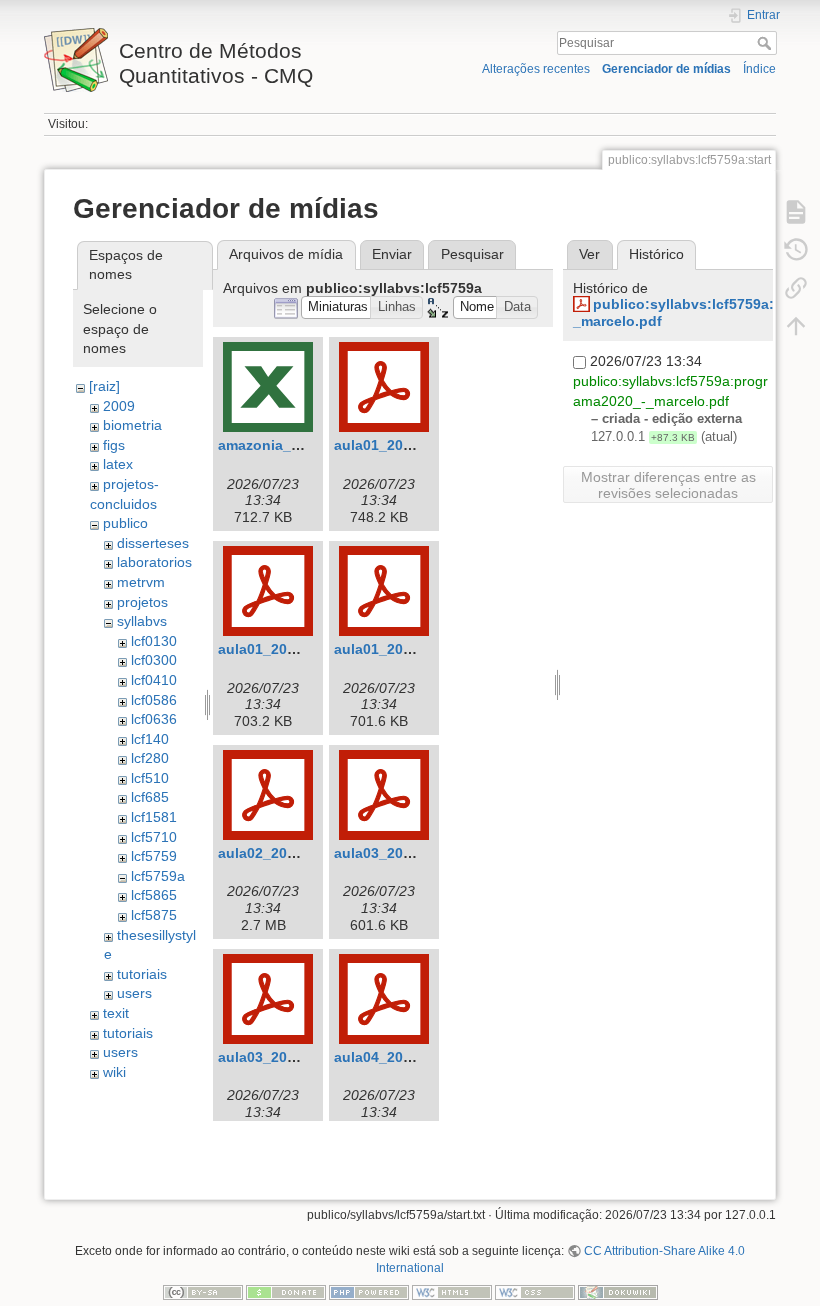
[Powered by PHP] (369, 1292)
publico (125, 523)
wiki (114, 1072)
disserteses (153, 543)
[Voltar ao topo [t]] (796, 326)
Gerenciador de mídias (666, 69)
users (134, 993)
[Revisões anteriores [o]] (796, 250)
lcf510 (150, 778)
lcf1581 (154, 817)
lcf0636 (154, 719)
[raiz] (104, 386)
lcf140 (150, 739)
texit (116, 1013)
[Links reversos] (796, 288)
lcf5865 (154, 895)
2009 (119, 406)
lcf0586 (154, 700)
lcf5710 (154, 837)
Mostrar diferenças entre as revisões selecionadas (668, 485)
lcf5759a (158, 876)
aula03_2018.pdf (390, 853)
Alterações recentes (536, 69)
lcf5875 (154, 915)
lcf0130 (154, 641)
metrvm (141, 582)
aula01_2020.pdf (390, 649)
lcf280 (150, 758)
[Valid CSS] (535, 1292)
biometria (132, 425)
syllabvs (142, 621)
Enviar (392, 254)
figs (114, 445)
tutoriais (142, 974)
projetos (142, 602)
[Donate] (286, 1292)
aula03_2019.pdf (274, 1057)
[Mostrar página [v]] (796, 212)
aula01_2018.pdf (390, 445)
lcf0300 (154, 660)
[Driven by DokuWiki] (618, 1292)
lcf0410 (154, 680)
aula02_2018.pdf (274, 853)
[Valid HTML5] (452, 1292)
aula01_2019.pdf (274, 649)
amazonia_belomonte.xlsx (307, 445)
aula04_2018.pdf (390, 1057)
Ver (589, 254)
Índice (759, 69)
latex (118, 464)
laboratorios (154, 562)
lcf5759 (154, 856)
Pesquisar (766, 43)
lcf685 (150, 797)
